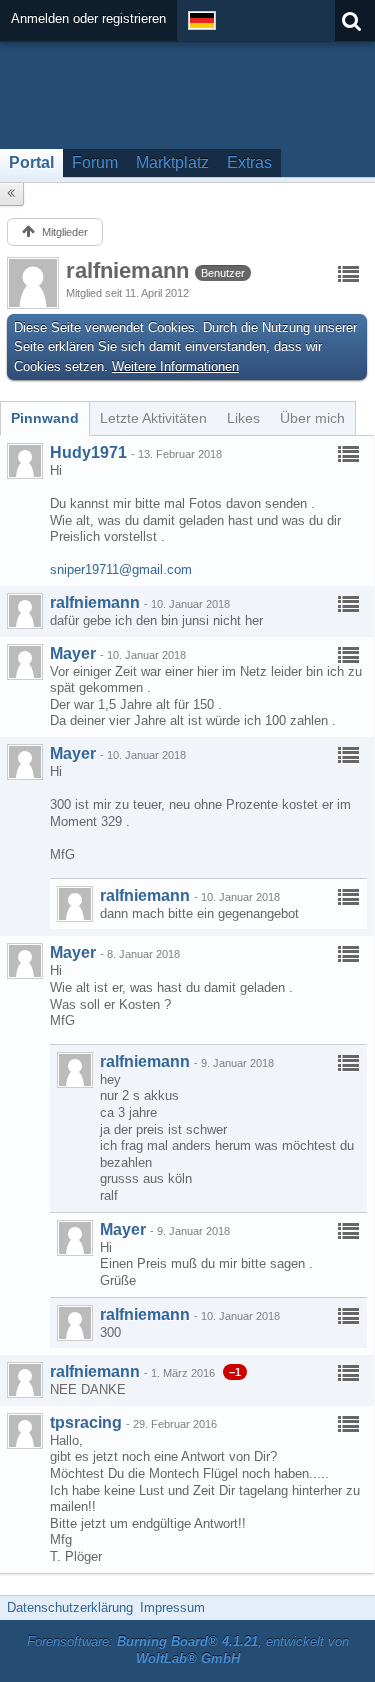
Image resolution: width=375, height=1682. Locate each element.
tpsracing (86, 1422)
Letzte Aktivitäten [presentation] (153, 418)
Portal (31, 162)
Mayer (73, 653)
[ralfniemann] (25, 611)
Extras (249, 162)
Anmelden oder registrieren (88, 18)
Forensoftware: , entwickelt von (188, 1650)
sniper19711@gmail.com (121, 569)
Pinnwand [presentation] (45, 418)
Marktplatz (172, 162)
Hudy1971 (88, 452)
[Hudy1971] (25, 461)
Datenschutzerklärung (70, 1607)
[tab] (45, 418)
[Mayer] (25, 662)
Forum (95, 162)
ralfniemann (95, 602)
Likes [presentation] (243, 418)
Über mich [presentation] (312, 418)
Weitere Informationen (175, 366)
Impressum (172, 1607)
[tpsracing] (25, 1431)
